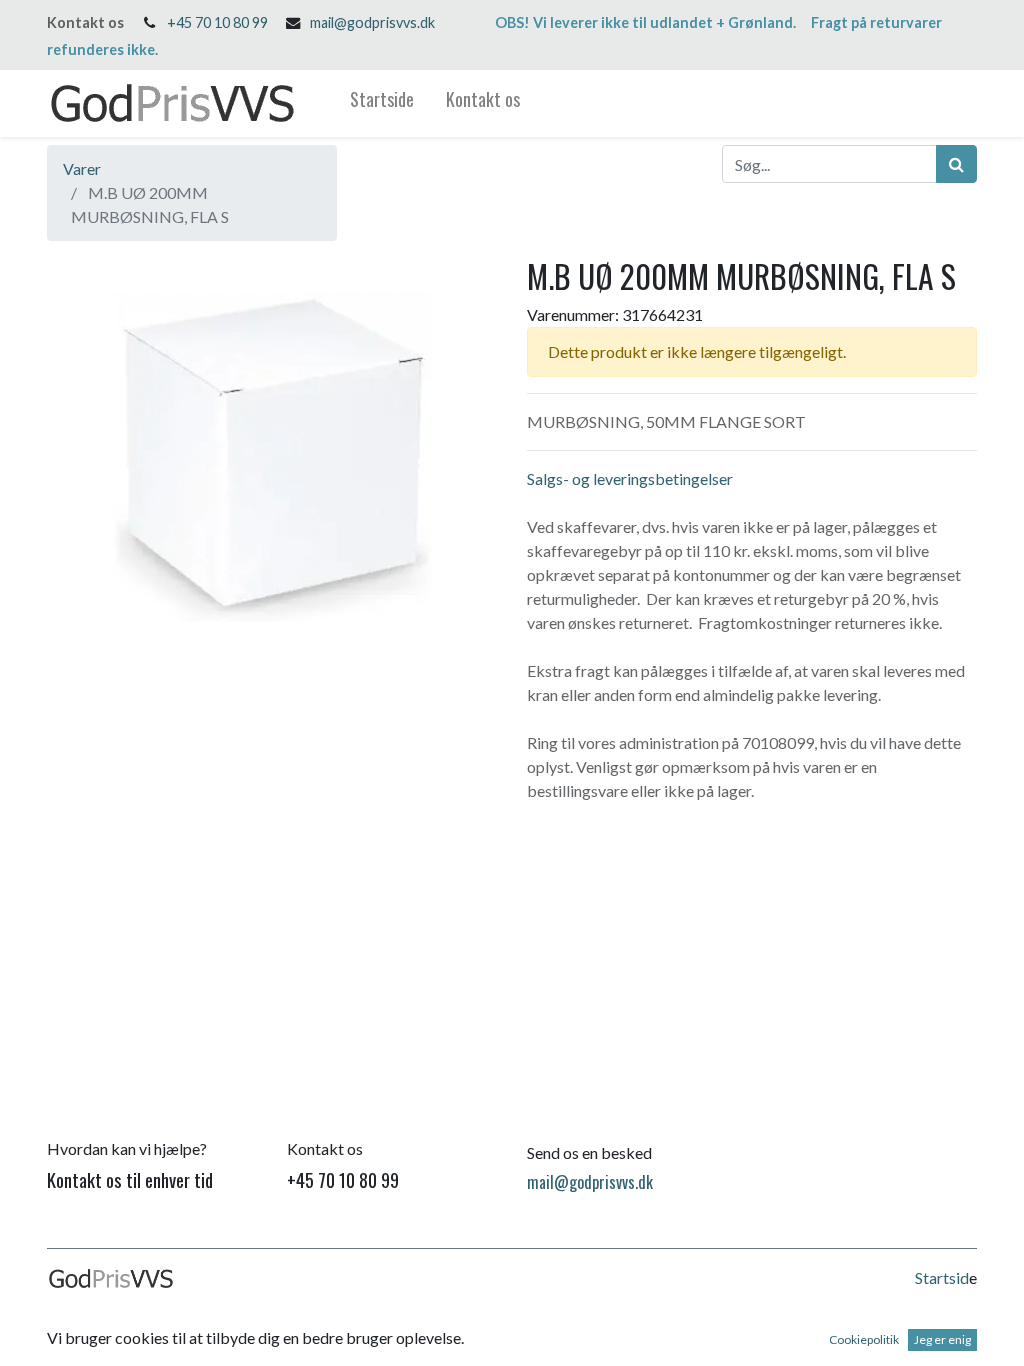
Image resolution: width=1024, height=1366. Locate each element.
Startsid (942, 1277)
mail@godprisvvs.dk (372, 22)
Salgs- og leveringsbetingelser (630, 478)
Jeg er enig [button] (942, 1339)
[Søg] (956, 164)
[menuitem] (382, 103)
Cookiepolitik (864, 1339)
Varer (82, 168)
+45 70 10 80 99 (217, 22)
